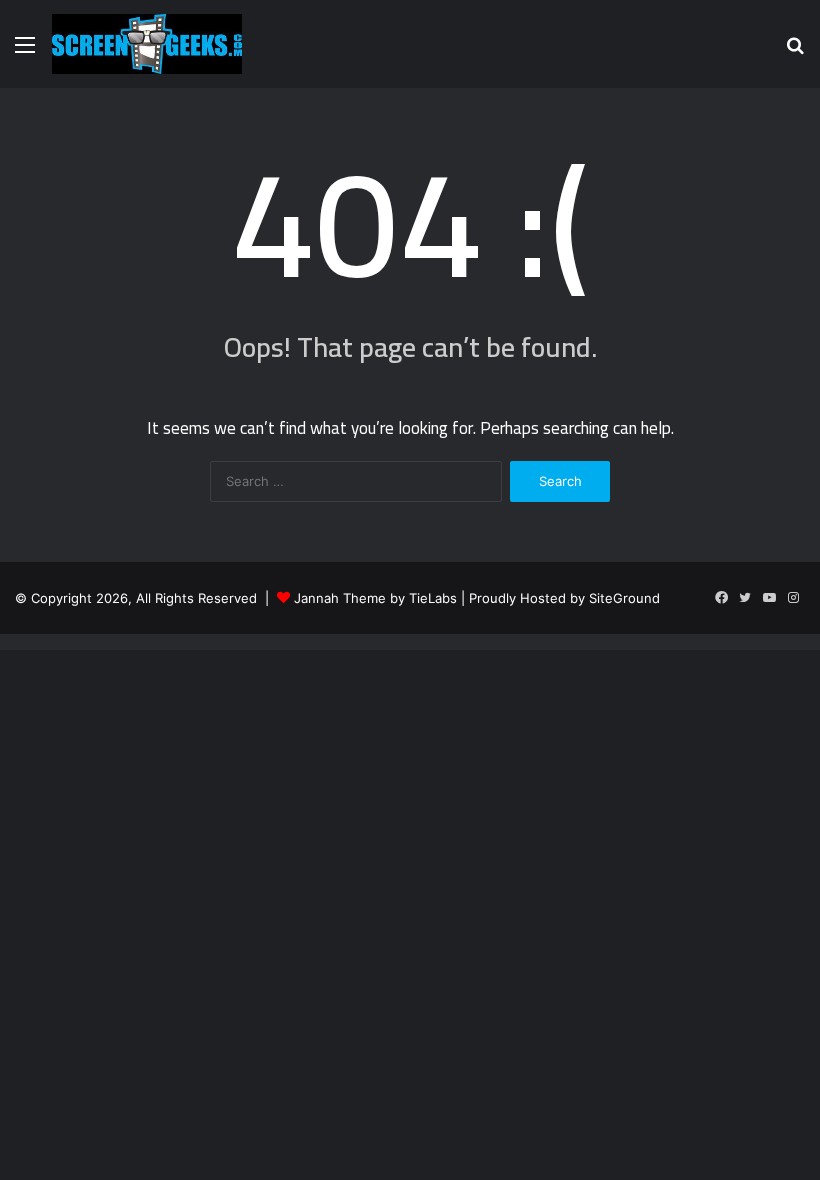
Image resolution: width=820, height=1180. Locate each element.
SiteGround (624, 598)
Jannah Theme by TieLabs (375, 598)
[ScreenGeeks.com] (147, 44)
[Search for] (795, 51)
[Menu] (25, 51)
